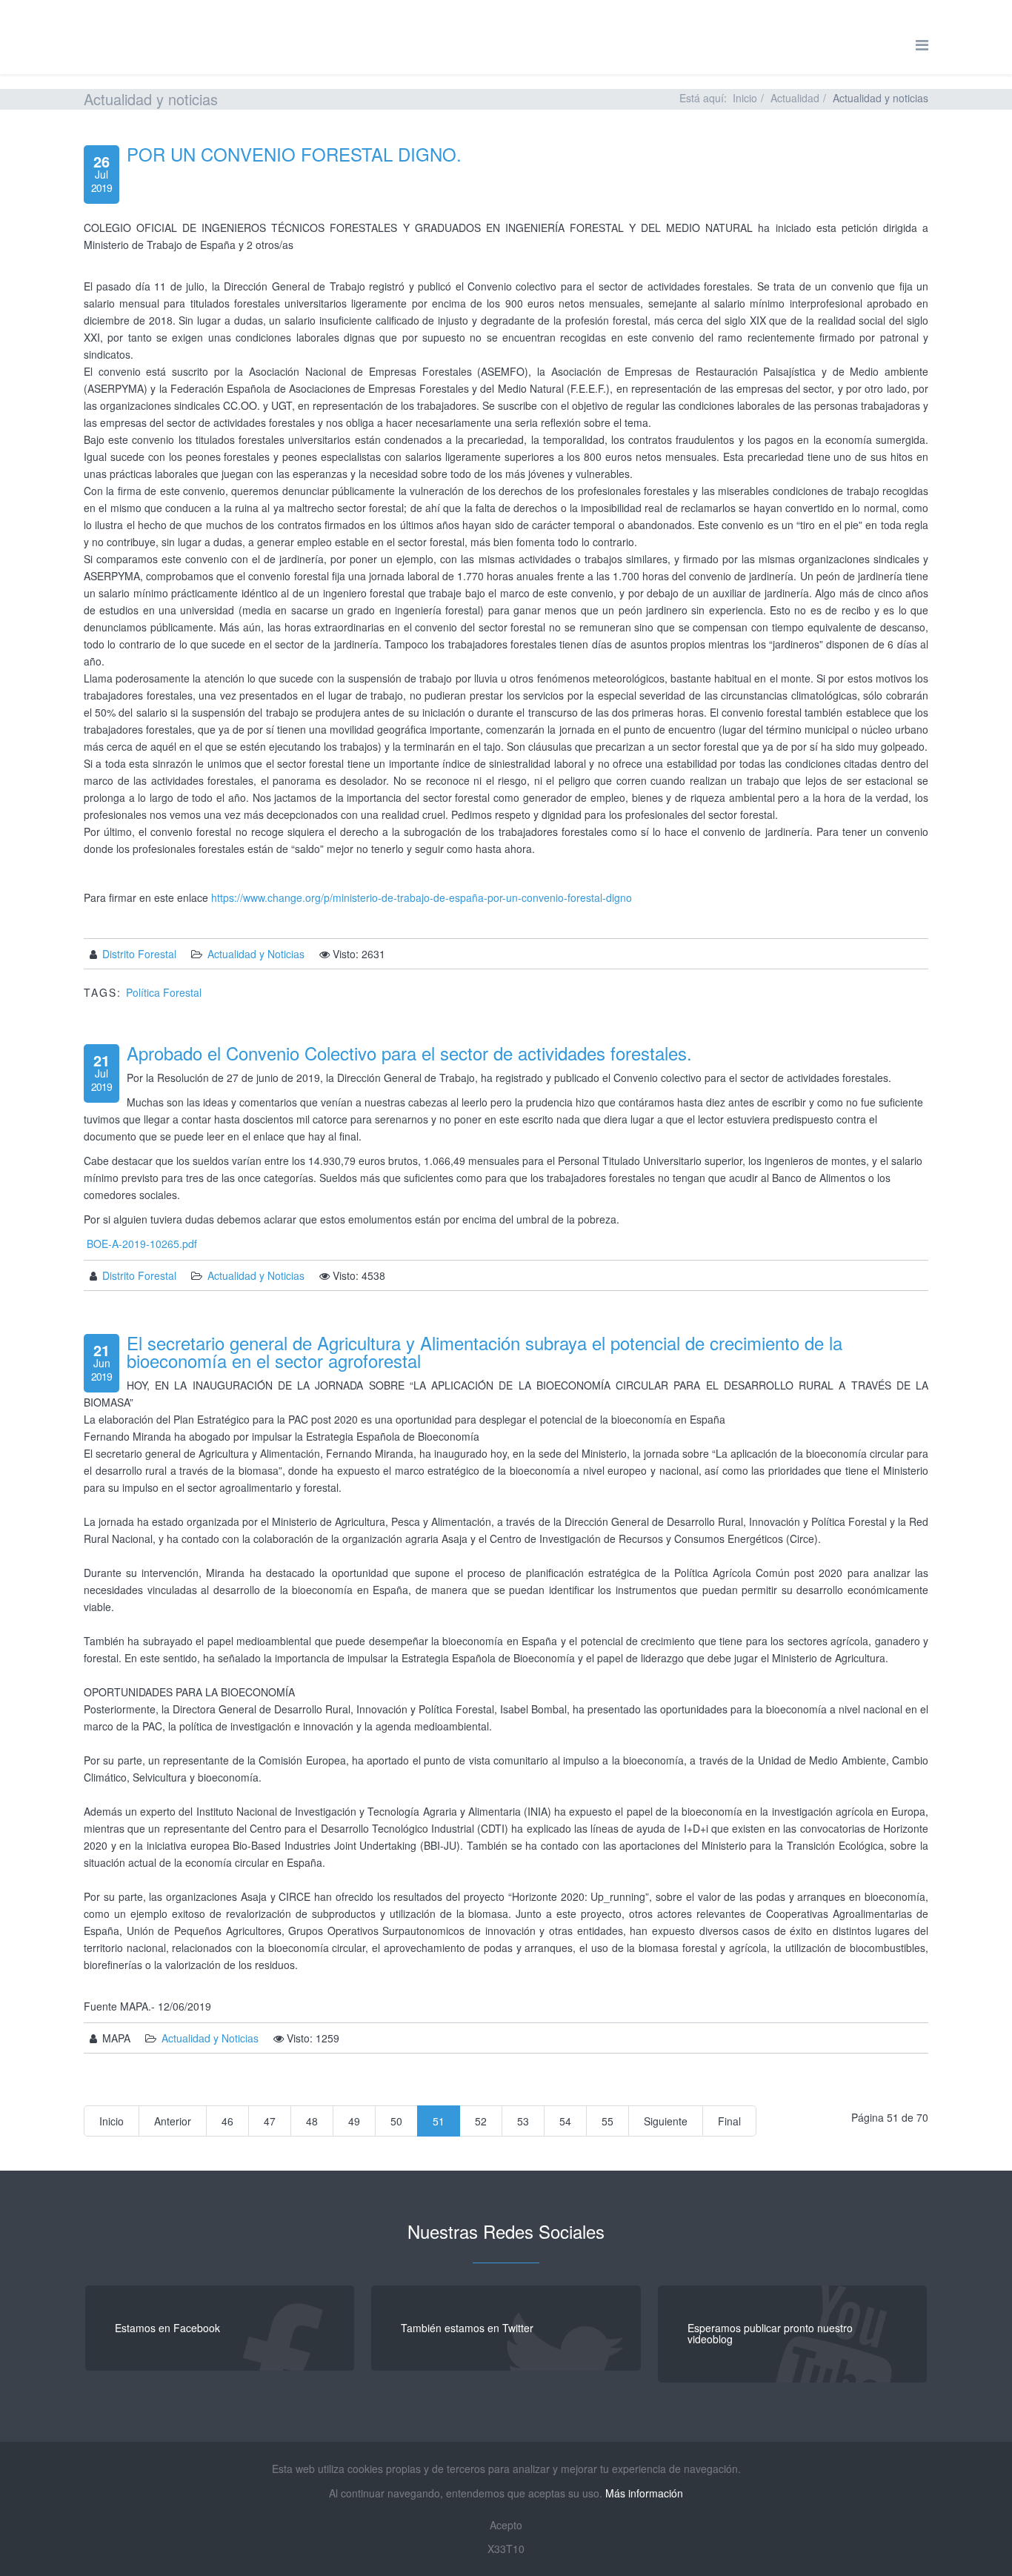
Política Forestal (164, 992)
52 (481, 2121)
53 (523, 2121)
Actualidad (795, 98)
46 (227, 2121)
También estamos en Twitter (467, 2328)
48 (312, 2121)
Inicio (745, 98)
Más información (644, 2493)
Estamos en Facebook (167, 2328)
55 (607, 2121)
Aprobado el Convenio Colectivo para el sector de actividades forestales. (409, 1053)
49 (354, 2121)
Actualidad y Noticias (256, 954)
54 (565, 2121)
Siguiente (666, 2121)
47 (270, 2121)
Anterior (173, 2121)
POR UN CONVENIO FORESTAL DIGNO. (294, 154)
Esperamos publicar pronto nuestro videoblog (770, 2333)
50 (396, 2121)
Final (729, 2121)
